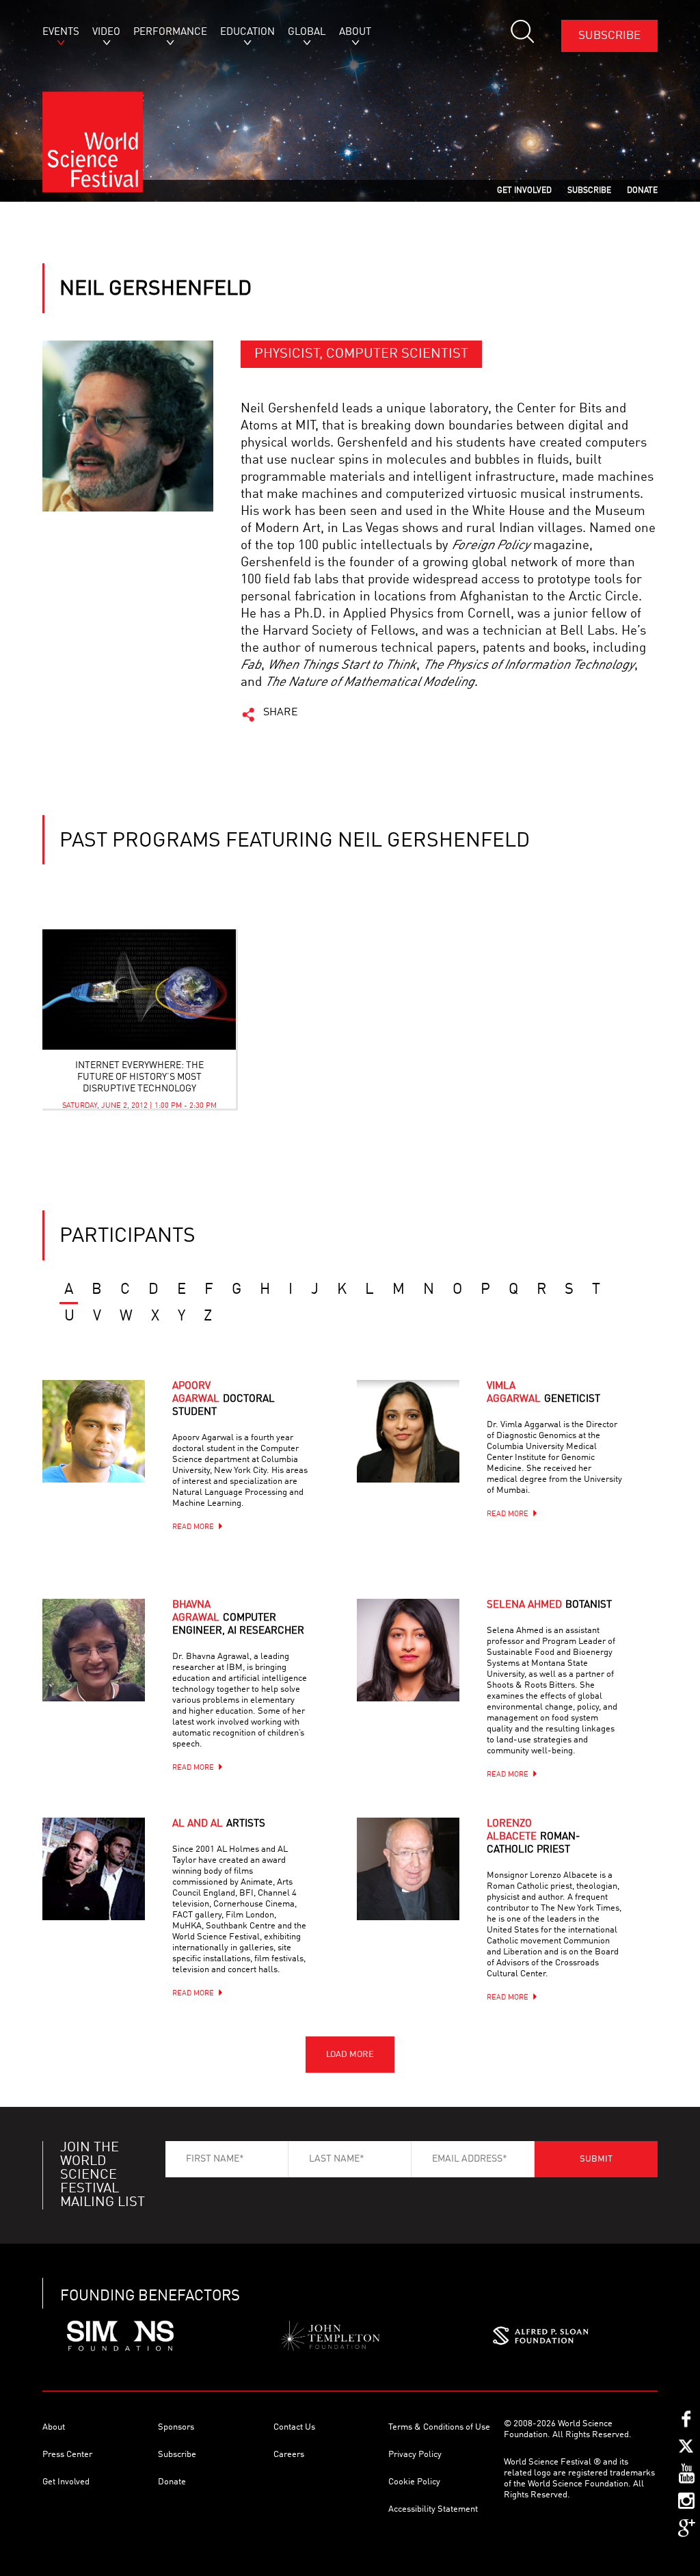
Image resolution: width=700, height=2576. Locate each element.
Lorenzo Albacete (533, 1837)
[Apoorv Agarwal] (111, 1448)
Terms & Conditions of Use (439, 2427)
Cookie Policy (414, 2482)
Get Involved (66, 2482)
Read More (193, 1527)
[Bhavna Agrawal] (111, 1667)
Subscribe (609, 36)
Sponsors (176, 2427)
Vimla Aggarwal (543, 1393)
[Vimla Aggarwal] (425, 1448)
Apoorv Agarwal (224, 1399)
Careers (289, 2455)
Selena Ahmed (549, 1605)
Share (281, 713)
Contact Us (294, 2427)
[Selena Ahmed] (425, 1667)
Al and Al (219, 1824)
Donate (172, 2482)
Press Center (67, 2455)
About (54, 2427)
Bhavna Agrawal (238, 1618)
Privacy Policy (415, 2455)
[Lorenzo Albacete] (425, 1886)
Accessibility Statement (433, 2509)
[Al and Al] (111, 1886)
